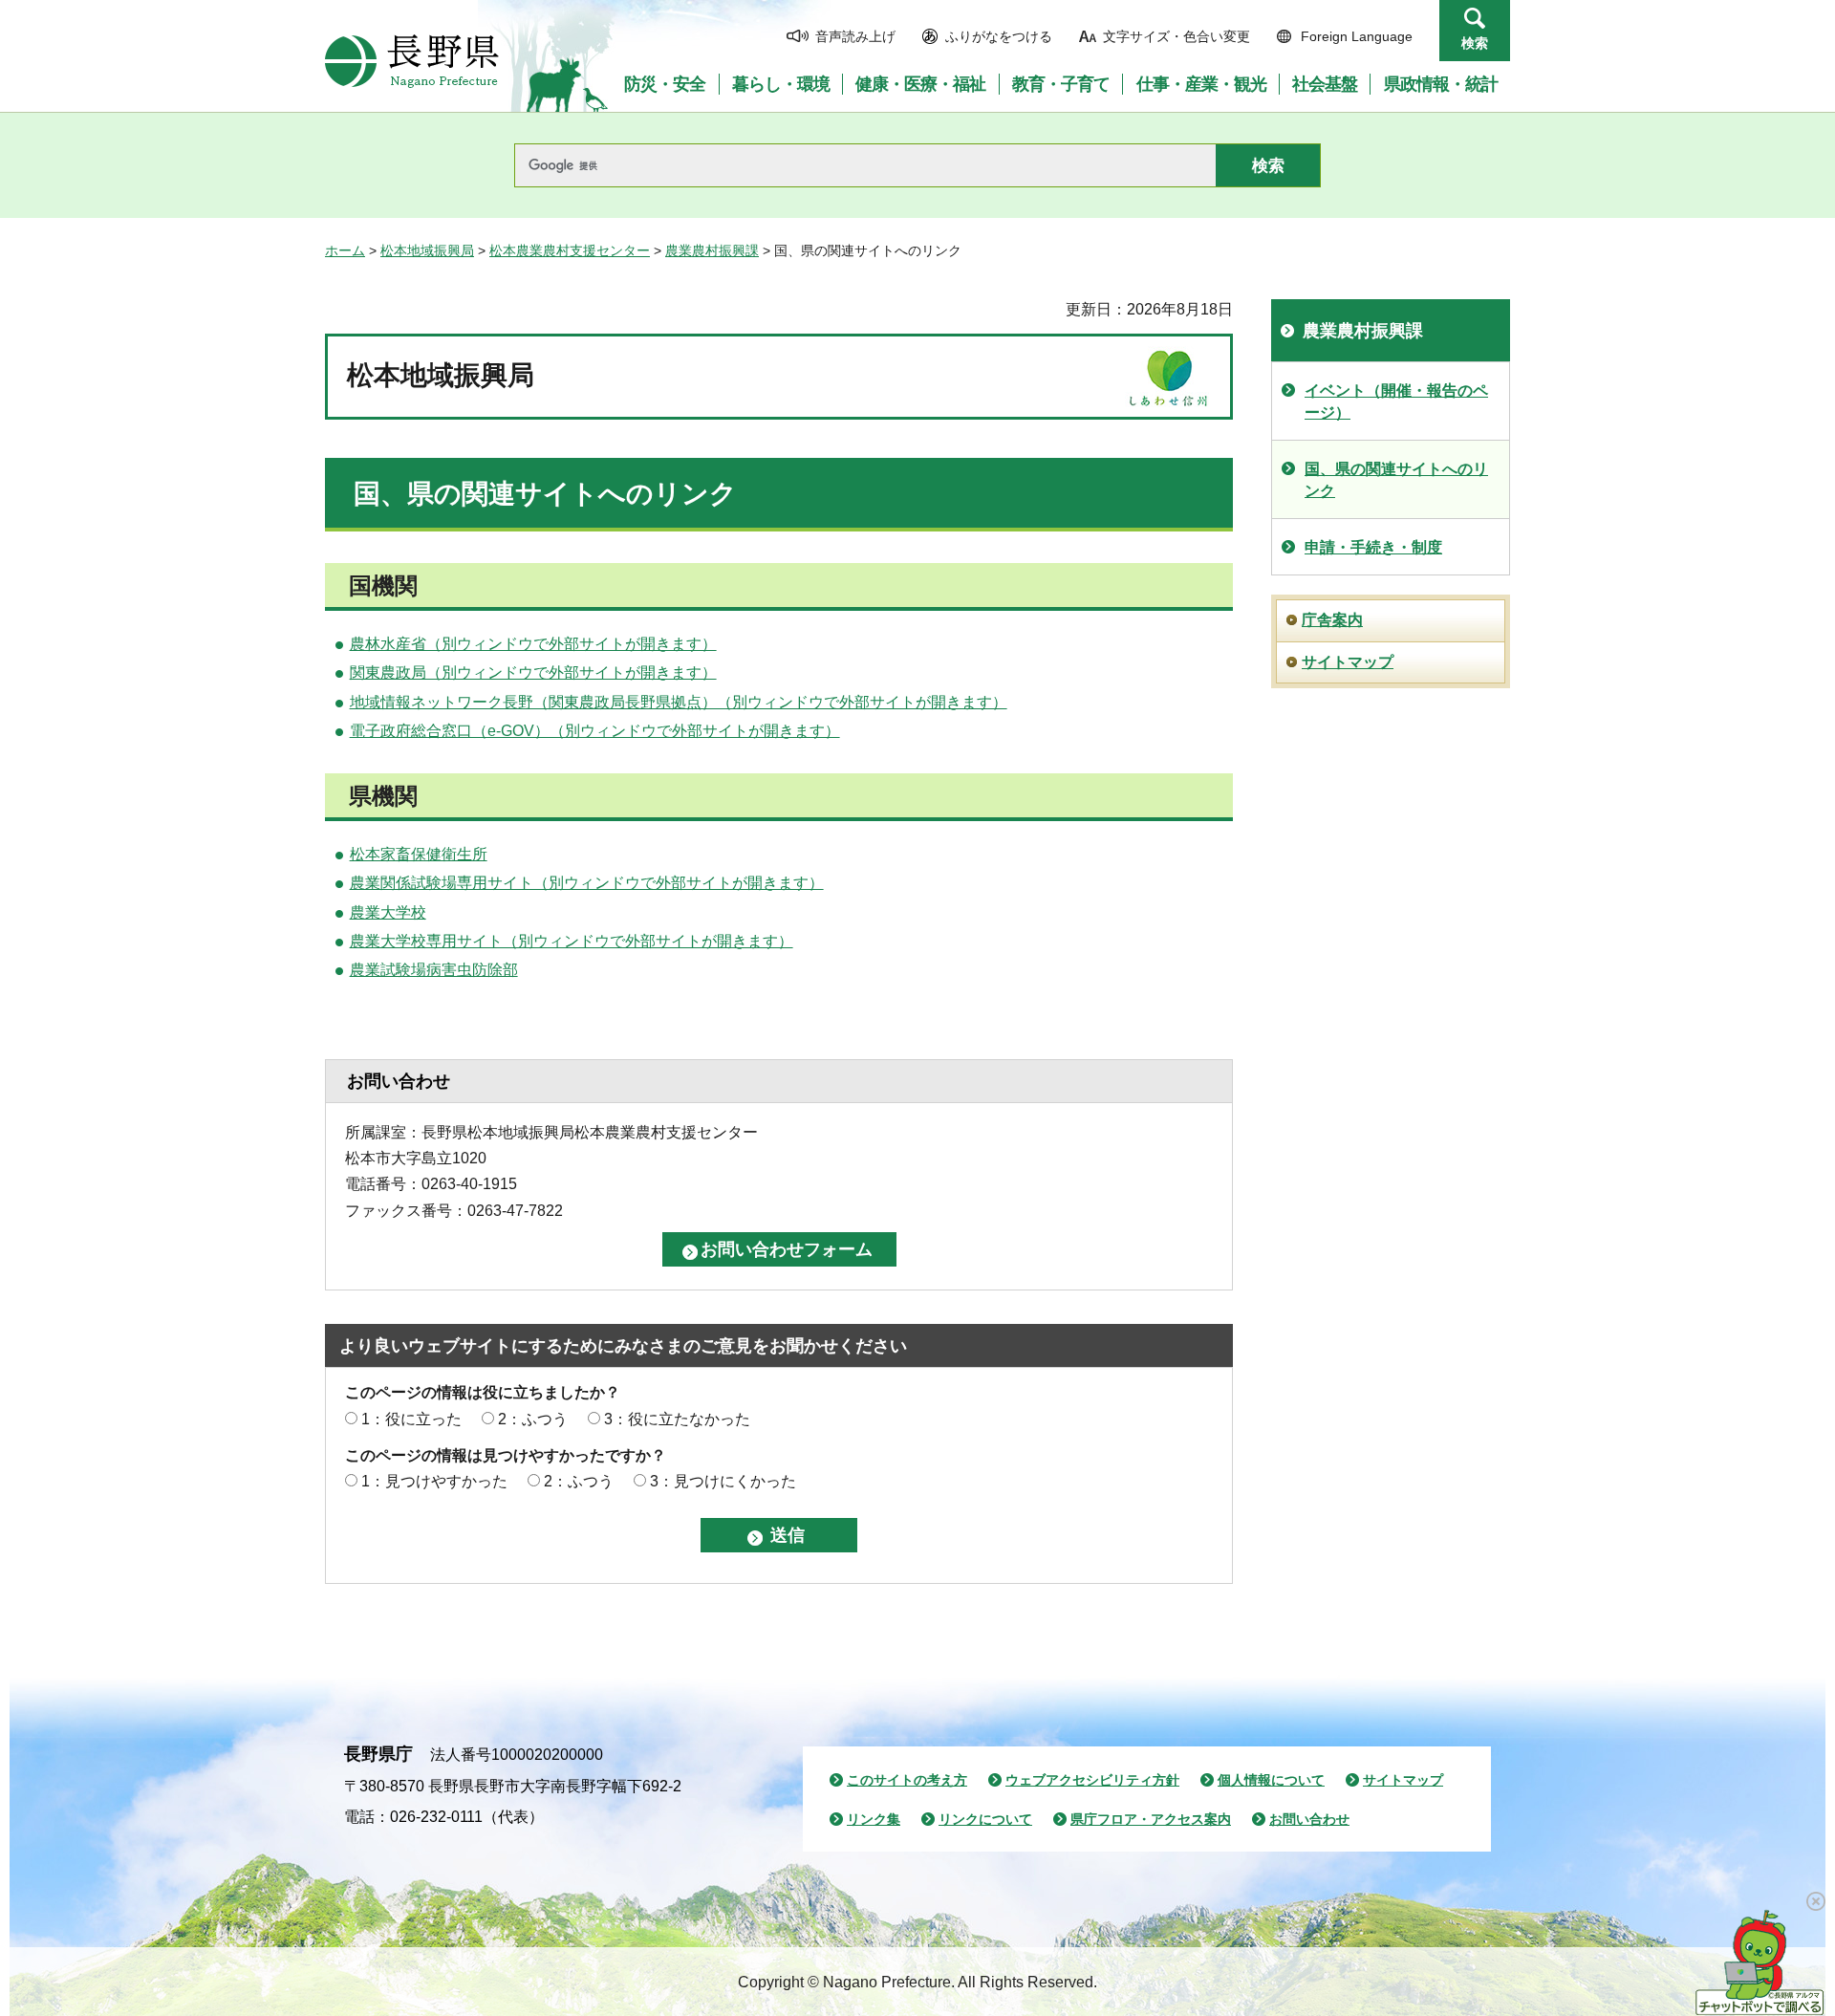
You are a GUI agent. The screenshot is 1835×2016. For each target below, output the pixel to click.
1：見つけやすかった (434, 1481)
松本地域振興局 (427, 250)
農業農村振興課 (712, 250)
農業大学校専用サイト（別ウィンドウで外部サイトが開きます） (572, 941)
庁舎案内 (1332, 620)
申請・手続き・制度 (1373, 547)
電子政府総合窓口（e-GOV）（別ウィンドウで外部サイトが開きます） (595, 731)
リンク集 (874, 1819)
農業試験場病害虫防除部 (434, 970)
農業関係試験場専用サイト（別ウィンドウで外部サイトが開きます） (587, 883)
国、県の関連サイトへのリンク (1396, 479)
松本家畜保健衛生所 (419, 854)
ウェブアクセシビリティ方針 (1092, 1780)
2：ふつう (533, 1419)
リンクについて (985, 1819)
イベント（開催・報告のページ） (1396, 401)
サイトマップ (1348, 662)
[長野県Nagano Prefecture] (412, 61)
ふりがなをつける (999, 36)
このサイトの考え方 (907, 1780)
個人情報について (1271, 1780)
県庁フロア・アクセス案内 (1151, 1819)
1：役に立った (411, 1419)
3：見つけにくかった (723, 1481)
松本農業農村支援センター (570, 250)
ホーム (345, 250)
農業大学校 (388, 912)
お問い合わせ (1309, 1819)
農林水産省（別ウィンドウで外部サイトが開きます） (533, 644)
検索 (1475, 43)
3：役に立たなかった (677, 1419)
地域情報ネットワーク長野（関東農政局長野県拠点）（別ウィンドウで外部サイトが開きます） (679, 702)
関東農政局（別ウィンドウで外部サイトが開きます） (533, 672)
